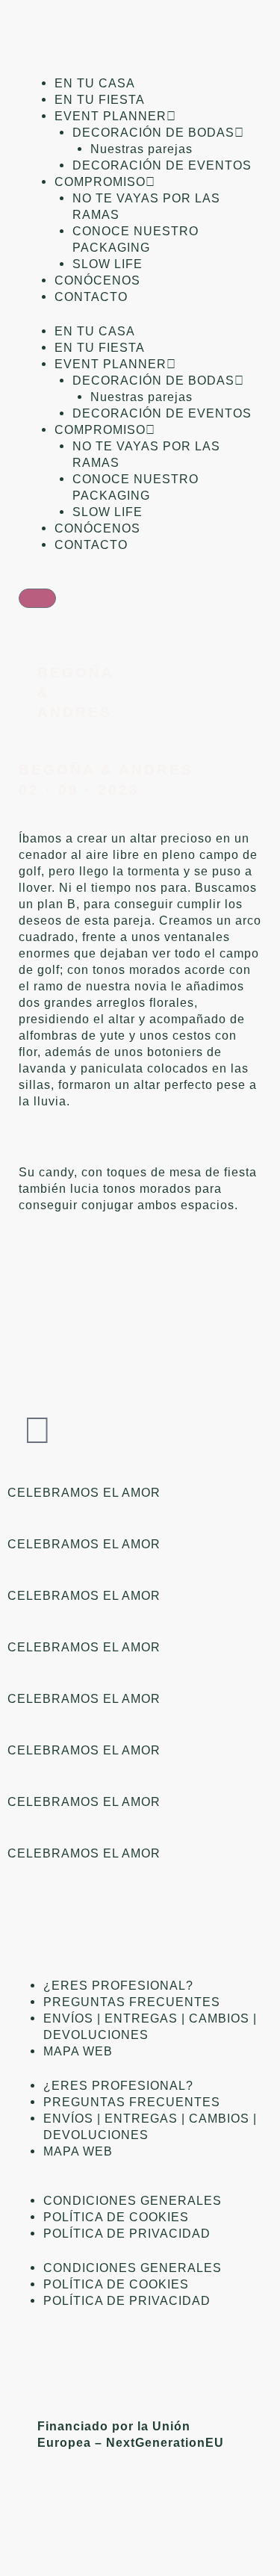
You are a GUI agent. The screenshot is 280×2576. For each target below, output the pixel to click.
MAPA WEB (78, 2051)
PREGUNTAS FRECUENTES (132, 2002)
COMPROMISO (100, 181)
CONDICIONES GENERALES (133, 2200)
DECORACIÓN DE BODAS (153, 132)
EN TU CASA (95, 83)
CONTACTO (91, 297)
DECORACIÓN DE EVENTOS (162, 165)
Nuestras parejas (141, 149)
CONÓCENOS (97, 280)
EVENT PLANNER (111, 116)
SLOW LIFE (108, 264)
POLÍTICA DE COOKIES (116, 2217)
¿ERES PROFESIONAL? (118, 1985)
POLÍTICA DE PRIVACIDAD (127, 2233)
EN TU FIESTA (100, 99)
